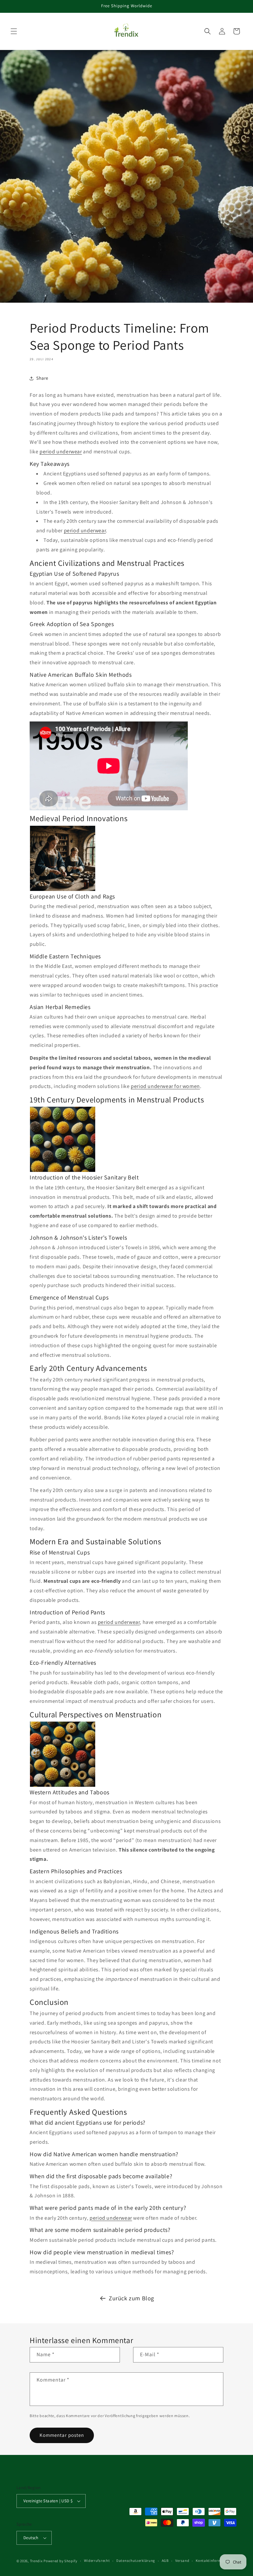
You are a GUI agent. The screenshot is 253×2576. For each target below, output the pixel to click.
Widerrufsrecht (97, 2561)
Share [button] (42, 378)
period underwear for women (165, 1086)
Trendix (36, 2561)
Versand (182, 2561)
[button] (14, 31)
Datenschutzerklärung (136, 2561)
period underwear (61, 452)
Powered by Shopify (60, 2561)
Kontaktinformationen (215, 2561)
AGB (165, 2561)
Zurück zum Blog (131, 2298)
